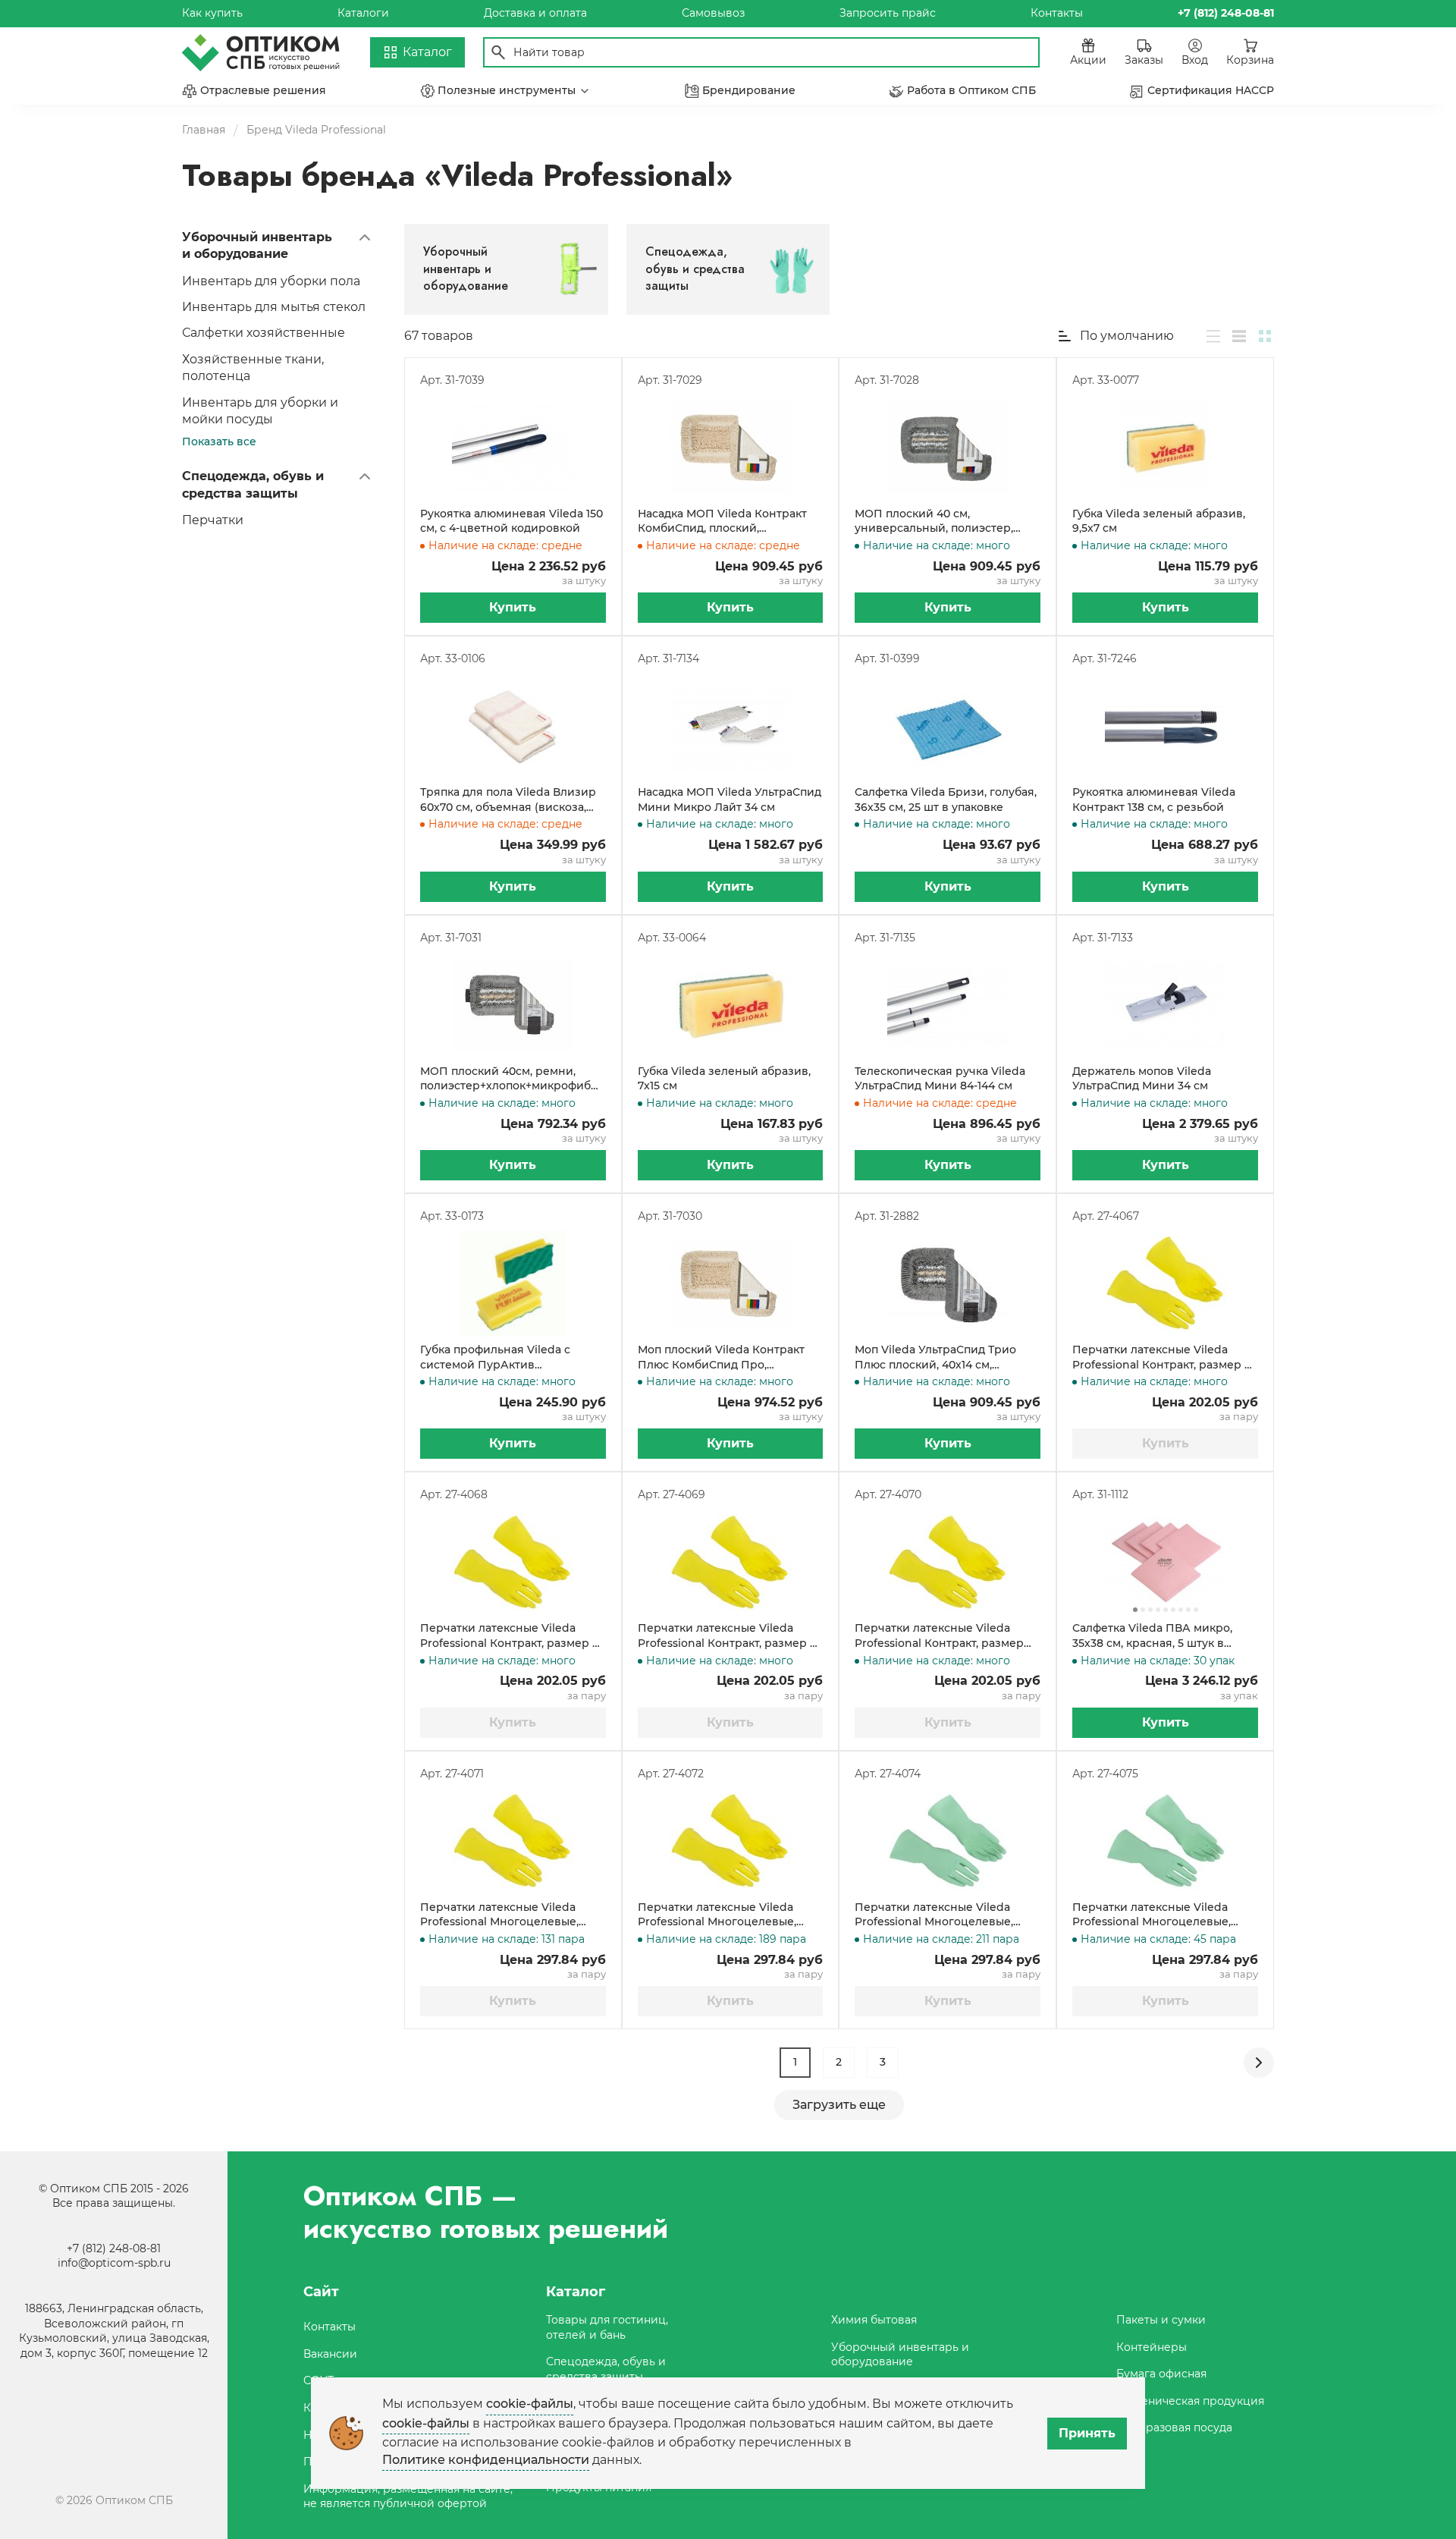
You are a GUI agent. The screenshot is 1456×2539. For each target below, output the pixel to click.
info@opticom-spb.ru (114, 2263)
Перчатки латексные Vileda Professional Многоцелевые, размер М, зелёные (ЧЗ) (1152, 1915)
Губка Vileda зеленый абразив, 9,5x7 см (1159, 521)
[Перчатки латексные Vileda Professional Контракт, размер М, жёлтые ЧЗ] (513, 1562)
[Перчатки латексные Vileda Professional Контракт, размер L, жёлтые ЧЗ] (1165, 1284)
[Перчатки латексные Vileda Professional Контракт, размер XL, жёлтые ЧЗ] (948, 1562)
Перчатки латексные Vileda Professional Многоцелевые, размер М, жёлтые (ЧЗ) (717, 1915)
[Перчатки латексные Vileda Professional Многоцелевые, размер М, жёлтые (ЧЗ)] (731, 1841)
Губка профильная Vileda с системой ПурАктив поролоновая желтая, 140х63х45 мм (510, 1357)
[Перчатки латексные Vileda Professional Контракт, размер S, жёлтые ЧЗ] (731, 1562)
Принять (1087, 2433)
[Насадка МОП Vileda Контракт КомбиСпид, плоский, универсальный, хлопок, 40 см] (731, 448)
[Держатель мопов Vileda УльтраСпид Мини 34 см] (1165, 1005)
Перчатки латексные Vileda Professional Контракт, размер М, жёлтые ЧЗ (512, 1636)
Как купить (212, 13)
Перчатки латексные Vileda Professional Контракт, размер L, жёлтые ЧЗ (1163, 1357)
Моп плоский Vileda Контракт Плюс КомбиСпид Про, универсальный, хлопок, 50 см (723, 1357)
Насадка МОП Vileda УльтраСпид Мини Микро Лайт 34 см (730, 800)
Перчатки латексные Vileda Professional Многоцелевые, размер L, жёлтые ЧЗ (499, 1915)
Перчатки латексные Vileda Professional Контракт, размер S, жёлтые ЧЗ (728, 1636)
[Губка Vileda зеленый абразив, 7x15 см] (731, 1005)
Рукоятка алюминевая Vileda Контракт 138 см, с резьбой (1154, 800)
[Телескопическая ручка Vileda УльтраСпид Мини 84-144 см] (948, 1005)
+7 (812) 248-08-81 (114, 2248)
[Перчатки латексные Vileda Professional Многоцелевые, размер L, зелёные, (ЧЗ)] (948, 1841)
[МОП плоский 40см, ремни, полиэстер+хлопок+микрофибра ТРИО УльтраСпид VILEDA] (513, 1005)
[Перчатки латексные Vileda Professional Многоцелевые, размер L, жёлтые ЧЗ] (513, 1841)
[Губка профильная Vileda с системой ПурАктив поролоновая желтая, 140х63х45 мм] (513, 1284)
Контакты (1057, 13)
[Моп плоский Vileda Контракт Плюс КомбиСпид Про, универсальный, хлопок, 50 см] (731, 1284)
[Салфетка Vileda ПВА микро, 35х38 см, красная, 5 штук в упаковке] (1165, 1562)
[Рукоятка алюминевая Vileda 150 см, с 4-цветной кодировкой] (513, 448)
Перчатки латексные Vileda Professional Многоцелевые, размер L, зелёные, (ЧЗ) (934, 1915)
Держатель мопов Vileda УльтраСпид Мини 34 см (1142, 1079)
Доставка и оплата (535, 13)
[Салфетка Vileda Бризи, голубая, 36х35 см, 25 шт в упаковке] (948, 726)
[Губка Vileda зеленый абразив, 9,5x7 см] (1165, 448)
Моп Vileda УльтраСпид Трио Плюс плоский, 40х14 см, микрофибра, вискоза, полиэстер (935, 1357)
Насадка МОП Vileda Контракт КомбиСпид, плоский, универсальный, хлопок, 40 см (724, 522)
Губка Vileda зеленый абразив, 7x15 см (724, 1079)
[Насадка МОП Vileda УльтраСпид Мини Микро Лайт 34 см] (731, 726)
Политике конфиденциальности (486, 2460)
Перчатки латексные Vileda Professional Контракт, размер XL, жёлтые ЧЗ (939, 1636)
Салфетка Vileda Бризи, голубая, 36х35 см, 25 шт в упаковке (946, 800)
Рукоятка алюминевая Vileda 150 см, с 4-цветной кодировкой (511, 521)
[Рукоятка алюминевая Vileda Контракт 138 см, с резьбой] (1165, 726)
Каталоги (363, 13)
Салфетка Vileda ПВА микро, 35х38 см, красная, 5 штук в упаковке (1152, 1636)
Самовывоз (713, 13)
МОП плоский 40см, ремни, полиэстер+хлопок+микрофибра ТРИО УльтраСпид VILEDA (512, 1079)
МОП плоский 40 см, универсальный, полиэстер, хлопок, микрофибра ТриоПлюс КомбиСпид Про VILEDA (945, 522)
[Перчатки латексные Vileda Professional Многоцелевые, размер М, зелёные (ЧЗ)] (1165, 1841)
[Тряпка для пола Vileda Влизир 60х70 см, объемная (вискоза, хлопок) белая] (513, 726)
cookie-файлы (530, 2404)
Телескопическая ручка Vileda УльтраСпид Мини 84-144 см (940, 1079)
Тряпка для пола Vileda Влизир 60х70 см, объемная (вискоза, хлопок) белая (508, 800)
